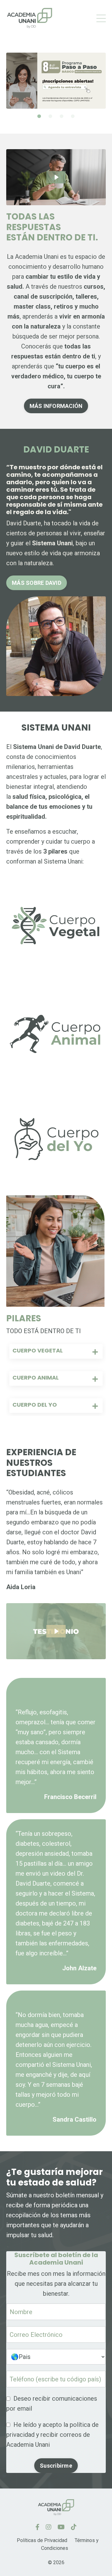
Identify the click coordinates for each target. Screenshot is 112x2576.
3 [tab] (62, 116)
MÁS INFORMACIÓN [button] (56, 406)
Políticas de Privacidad (42, 2540)
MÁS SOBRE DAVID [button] (37, 583)
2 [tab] (50, 116)
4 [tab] (73, 116)
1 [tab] (39, 116)
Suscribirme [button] (56, 2466)
